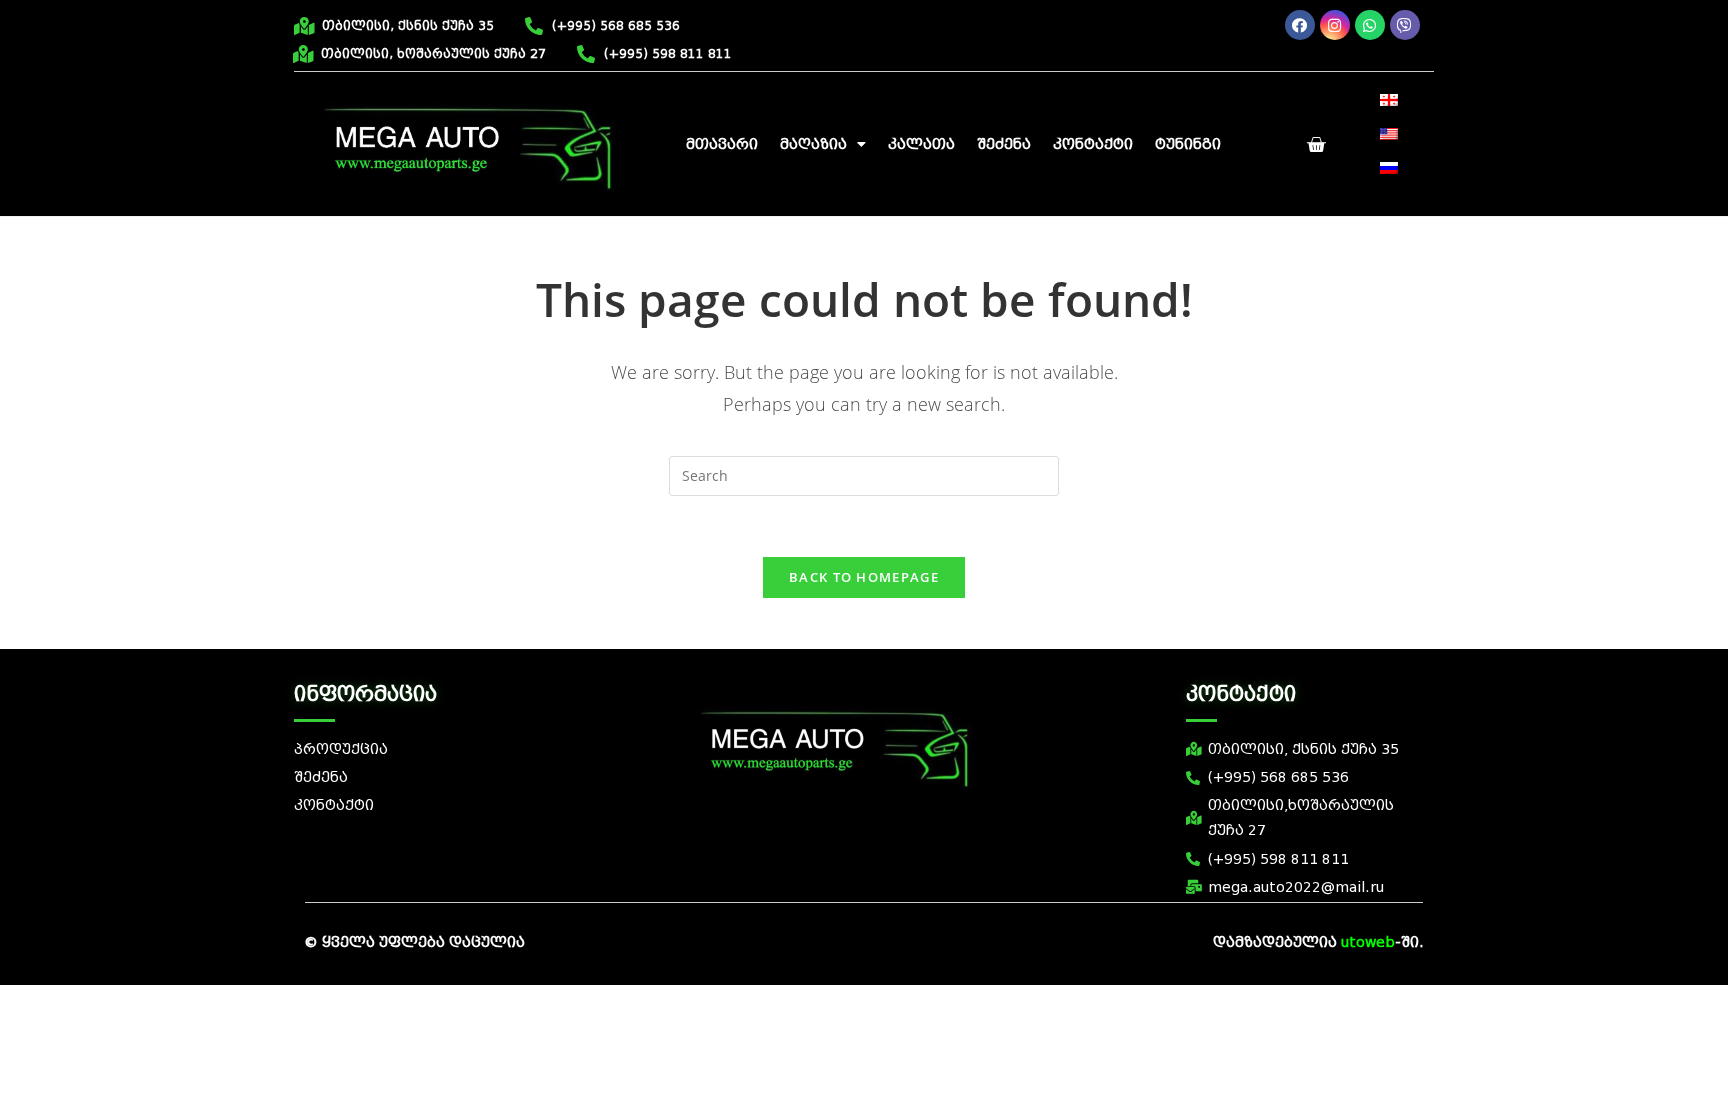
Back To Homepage (864, 577)
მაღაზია (813, 144)
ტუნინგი (1188, 144)
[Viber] (1405, 25)
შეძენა (1004, 144)
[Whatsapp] (1370, 25)
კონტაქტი (1093, 144)
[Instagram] (1335, 25)
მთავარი (722, 144)
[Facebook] (1300, 25)
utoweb (1368, 942)
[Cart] (1316, 145)
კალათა (921, 144)
